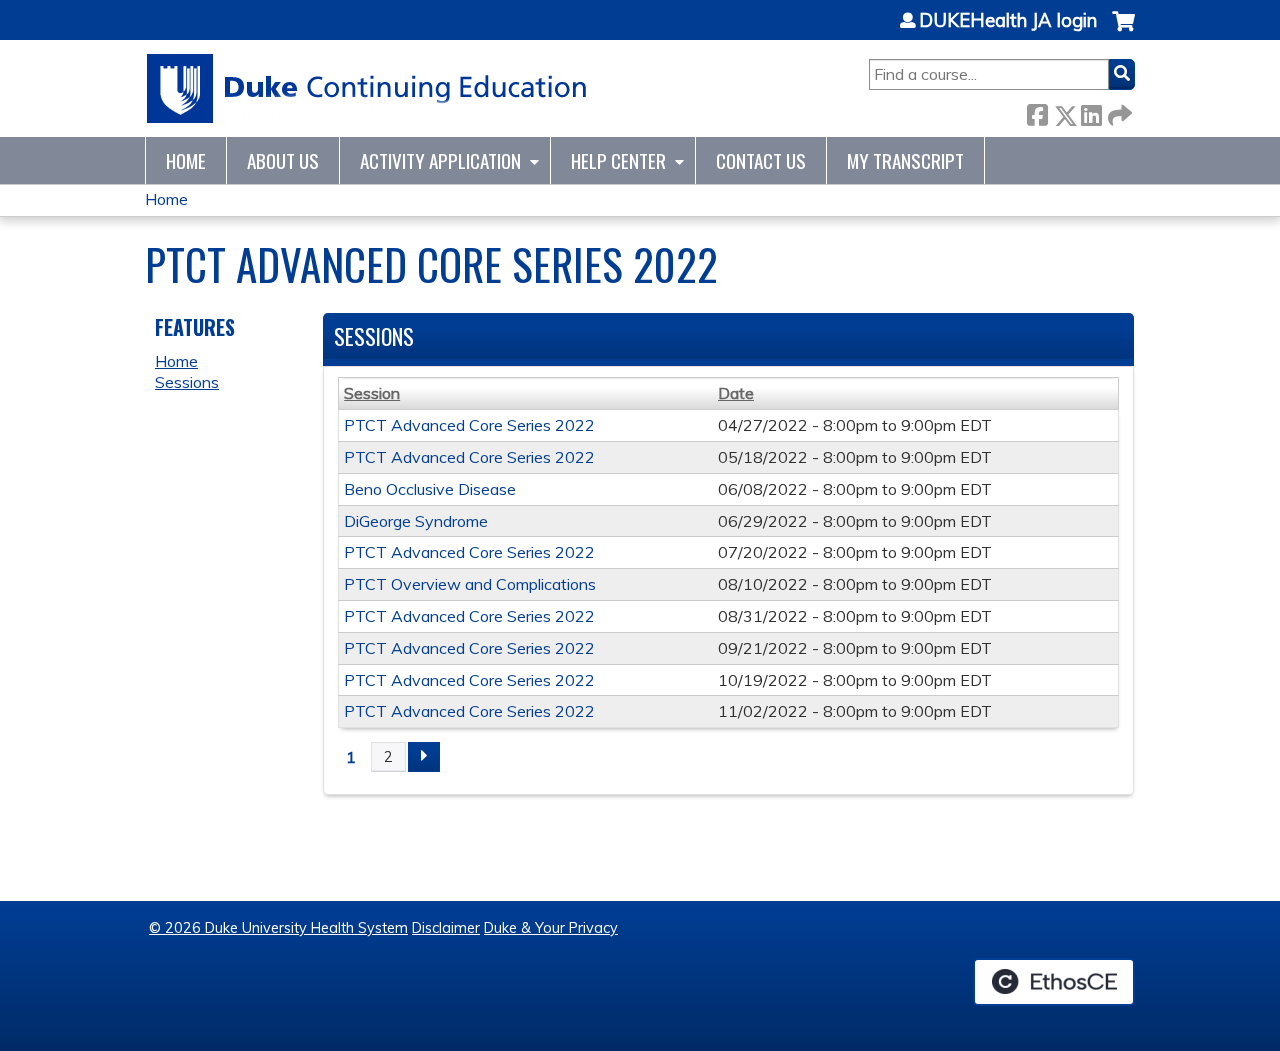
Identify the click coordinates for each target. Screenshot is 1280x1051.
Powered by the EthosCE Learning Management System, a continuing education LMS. (1054, 982)
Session (372, 393)
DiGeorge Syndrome (416, 521)
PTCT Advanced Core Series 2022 (469, 425)
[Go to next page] (424, 757)
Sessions (187, 382)
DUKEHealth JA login (1008, 21)
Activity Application (440, 160)
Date (736, 393)
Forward (1118, 111)
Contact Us (761, 160)
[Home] (367, 88)
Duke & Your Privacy (551, 928)
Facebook (1037, 111)
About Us (283, 160)
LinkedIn (1091, 111)
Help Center (618, 160)
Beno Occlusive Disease (430, 489)
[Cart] (1123, 31)
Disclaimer (446, 928)
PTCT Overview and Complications (470, 584)
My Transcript (905, 160)
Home (186, 160)
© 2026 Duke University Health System (278, 928)
